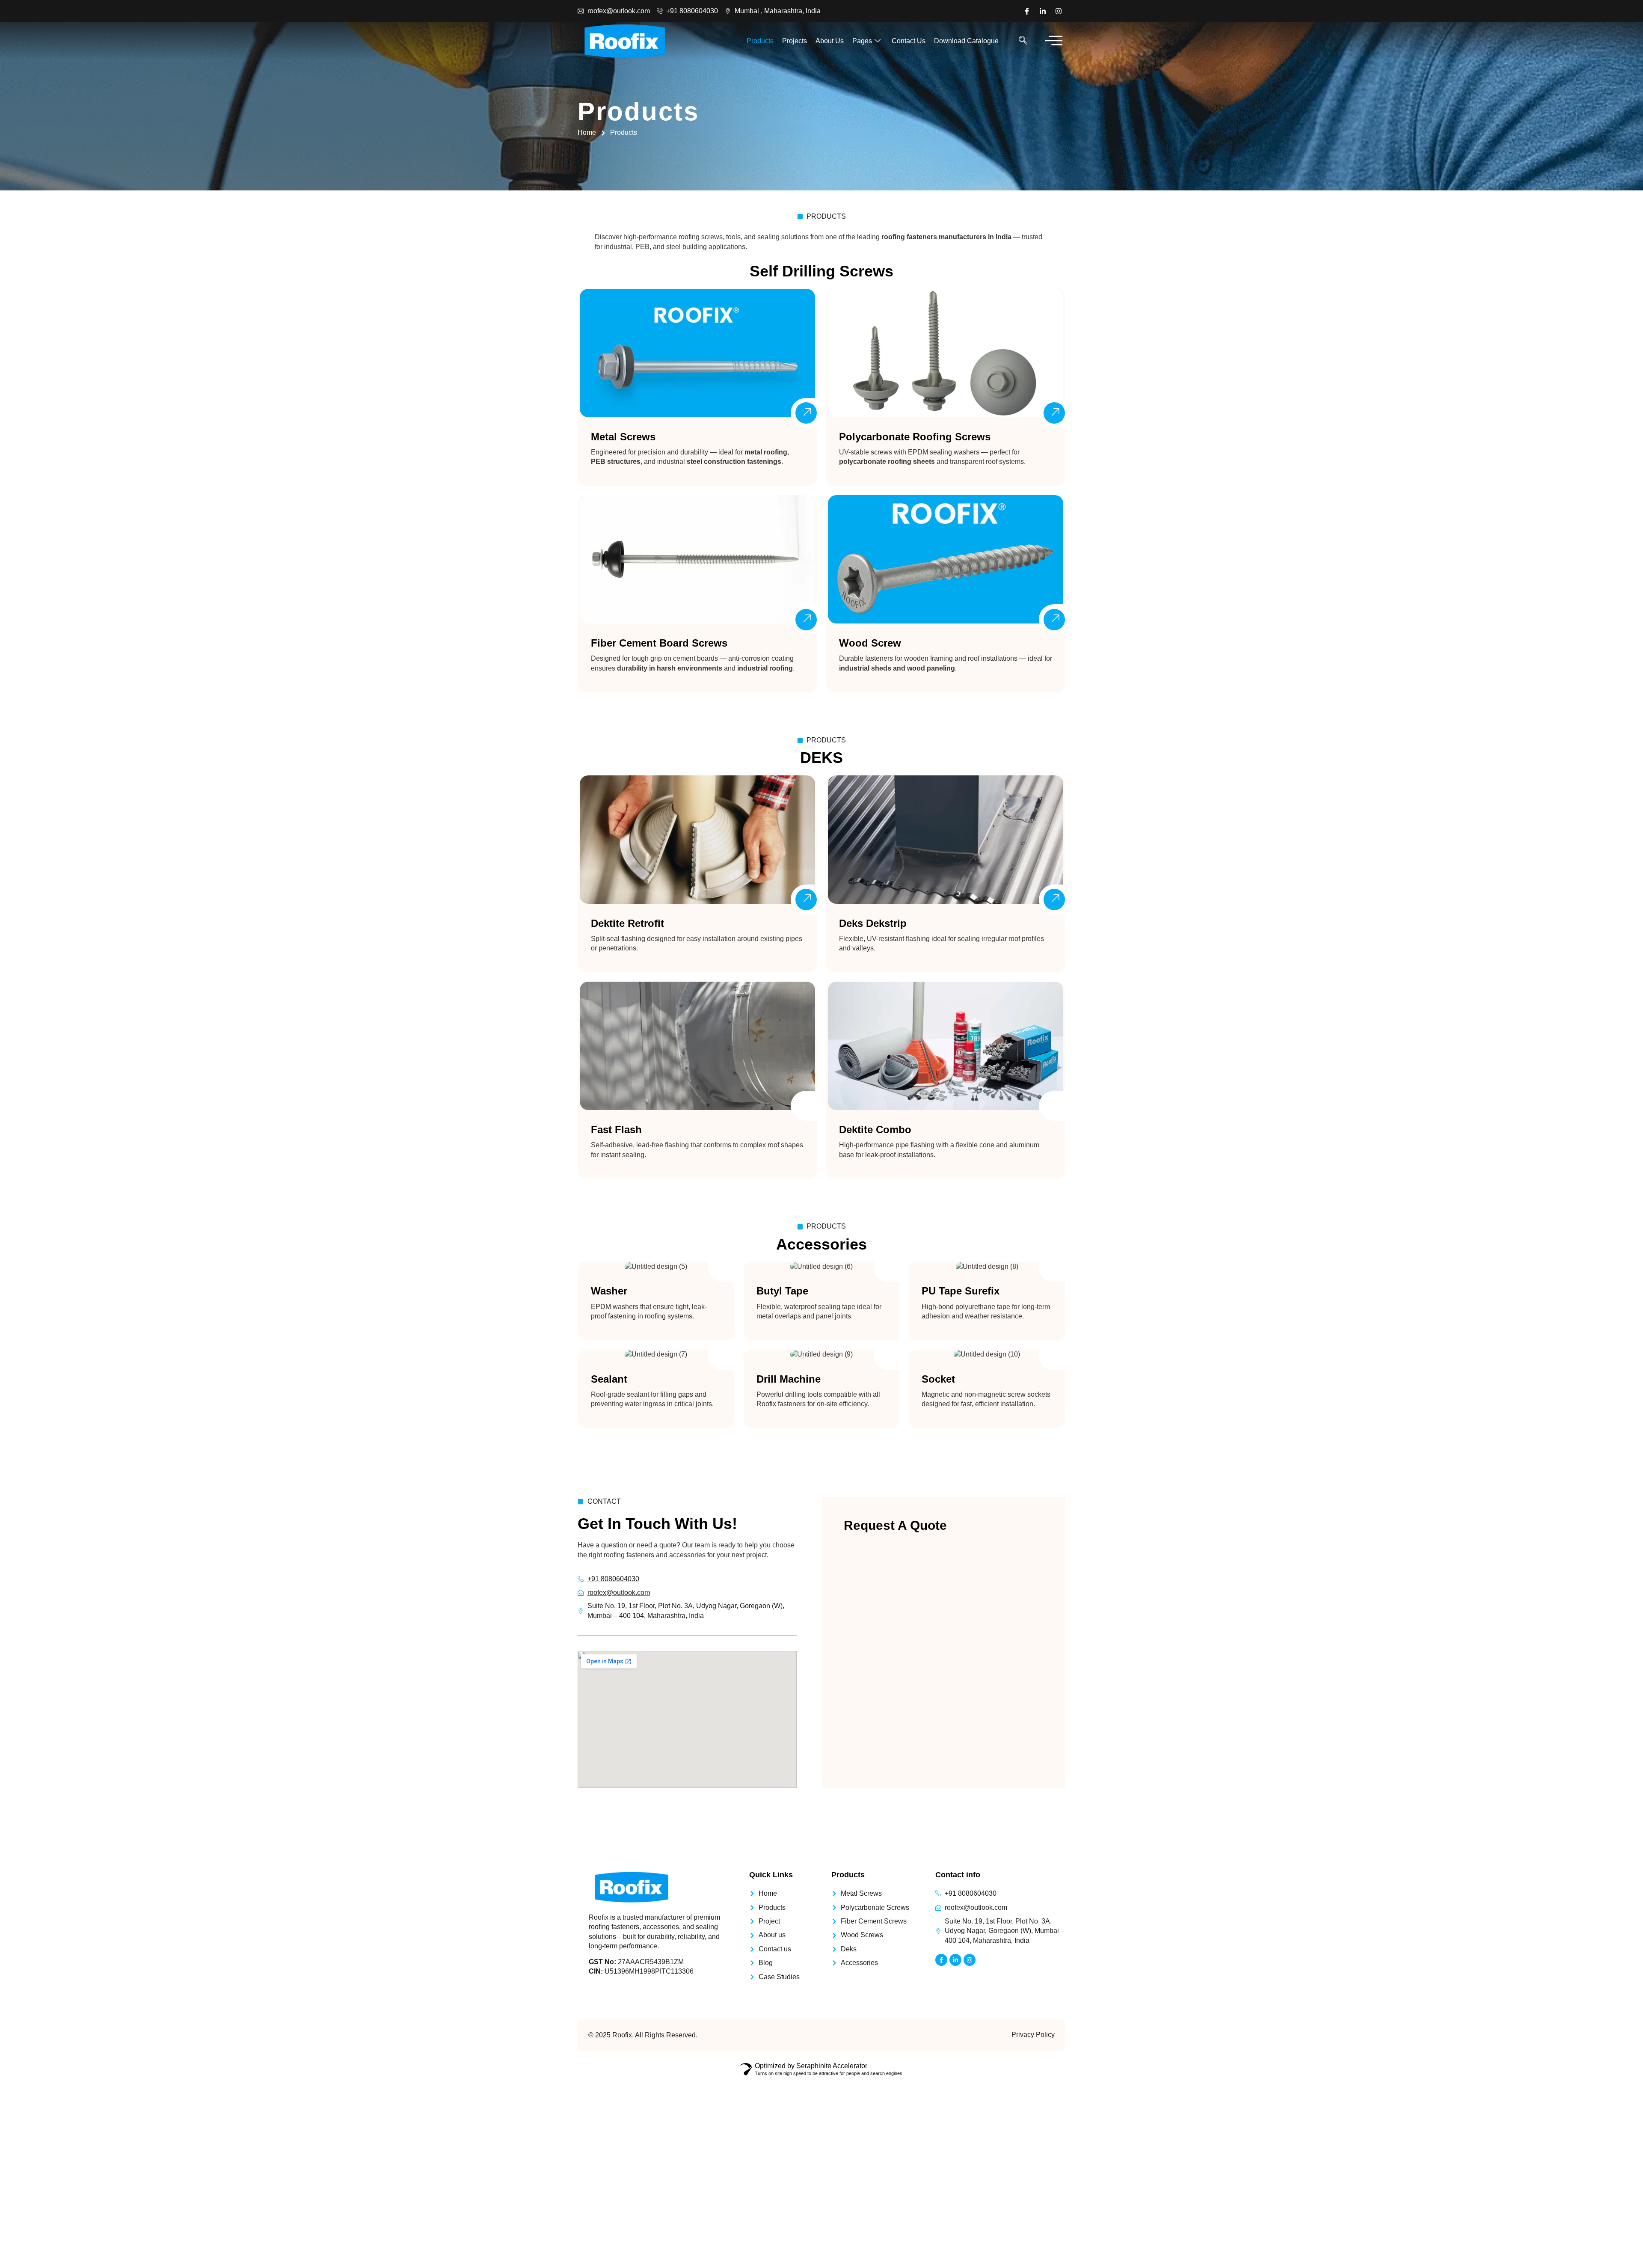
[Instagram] (1059, 11)
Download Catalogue (966, 41)
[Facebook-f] (1027, 11)
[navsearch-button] (1023, 41)
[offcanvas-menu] (1054, 41)
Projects (795, 41)
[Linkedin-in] (1043, 11)
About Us (830, 41)
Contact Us (909, 41)
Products (760, 41)
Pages (862, 41)
